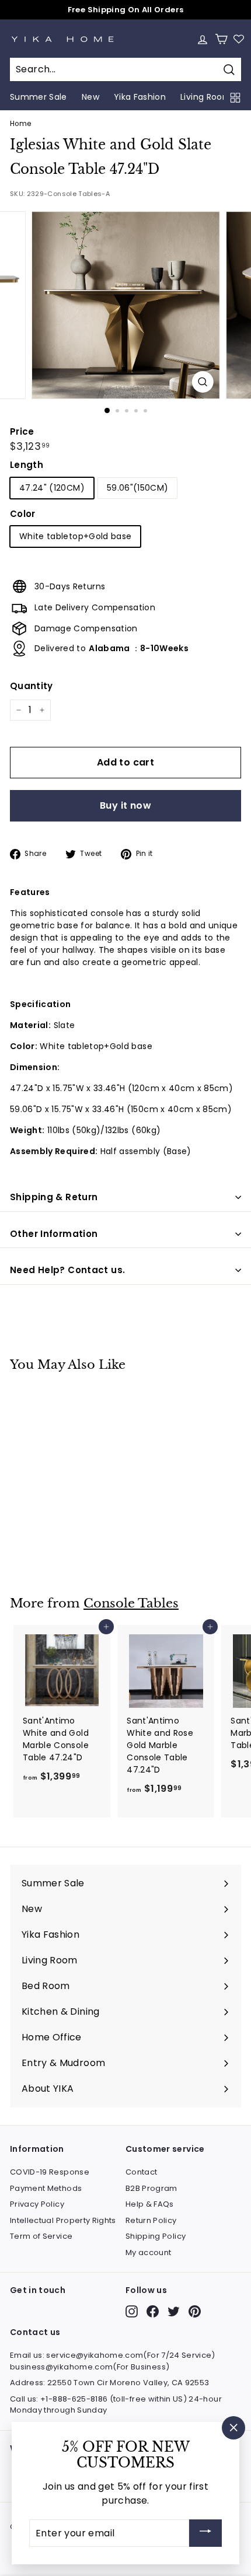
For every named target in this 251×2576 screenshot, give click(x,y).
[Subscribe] (205, 2533)
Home (20, 124)
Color (23, 514)
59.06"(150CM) (138, 488)
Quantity (32, 686)
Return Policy (151, 2220)
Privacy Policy (37, 2204)
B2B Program (151, 2188)
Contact (141, 2172)
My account (149, 2252)
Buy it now (125, 805)
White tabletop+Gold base (75, 536)
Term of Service (41, 2236)
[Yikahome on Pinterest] (195, 2311)
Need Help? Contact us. (67, 1270)
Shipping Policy (156, 2236)
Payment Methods (46, 2188)
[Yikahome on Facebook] (153, 2311)
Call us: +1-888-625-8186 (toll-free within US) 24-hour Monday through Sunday (116, 2405)
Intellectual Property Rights (63, 2220)
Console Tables (131, 1603)
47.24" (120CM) (52, 488)
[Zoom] (202, 382)
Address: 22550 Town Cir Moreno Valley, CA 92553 (109, 2383)
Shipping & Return (54, 1197)
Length (27, 465)
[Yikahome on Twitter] (174, 2311)
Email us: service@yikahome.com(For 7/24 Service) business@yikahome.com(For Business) (113, 2361)
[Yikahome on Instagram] (132, 2311)
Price (22, 431)
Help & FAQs (150, 2204)
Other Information (54, 1234)
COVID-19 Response (50, 2172)
